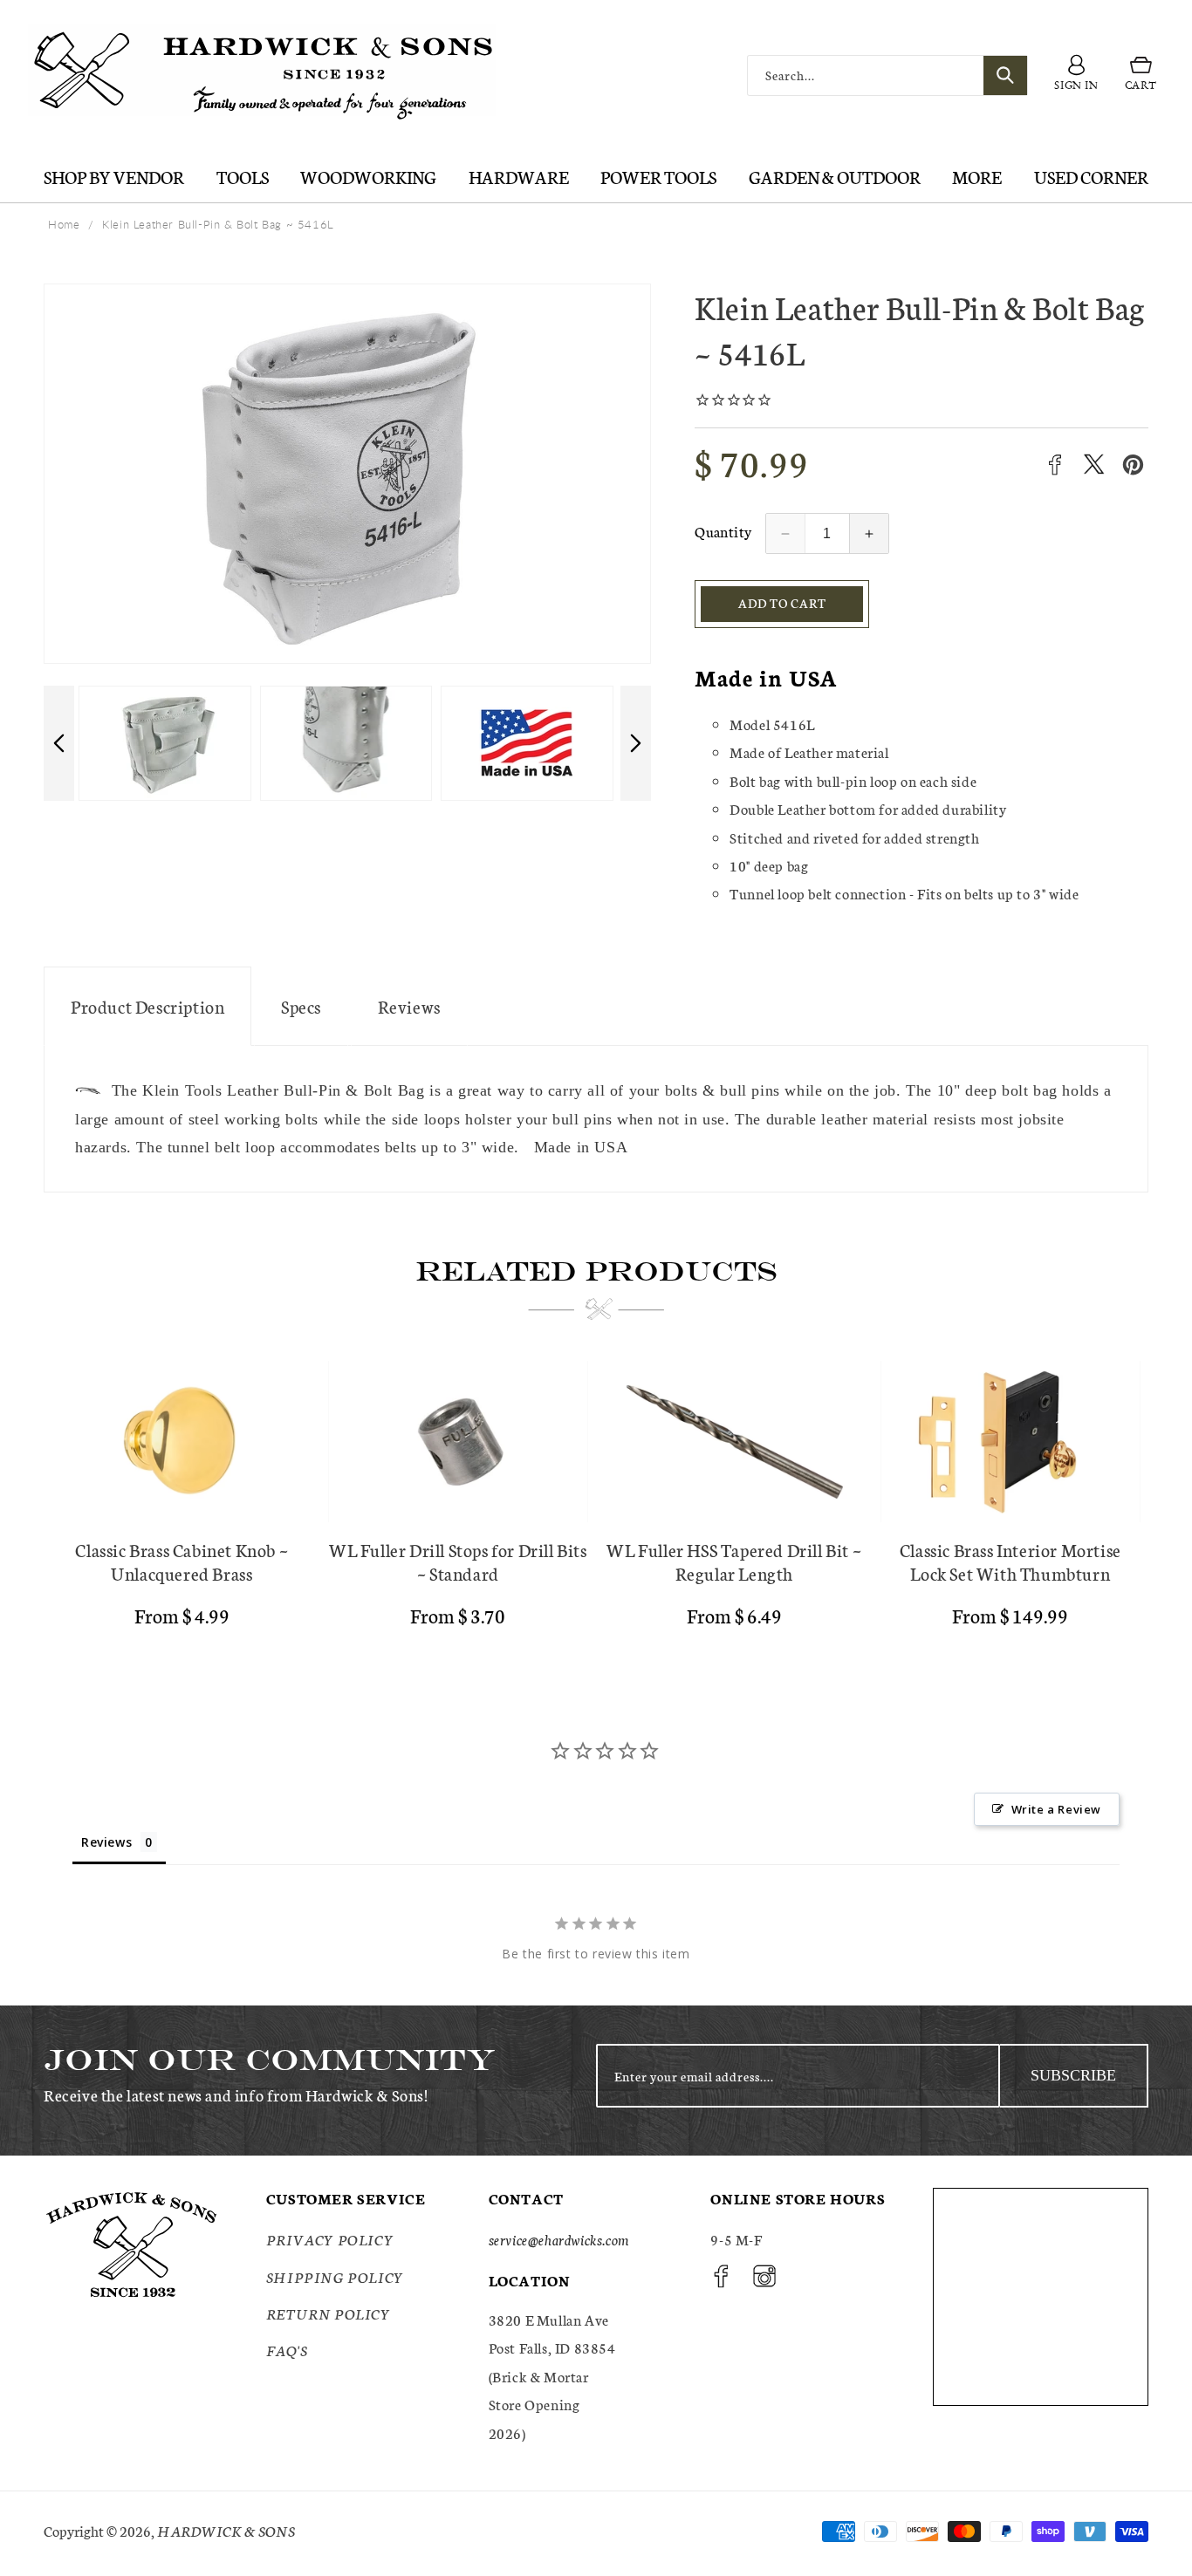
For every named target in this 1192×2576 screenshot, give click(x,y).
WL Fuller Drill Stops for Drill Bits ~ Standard (458, 1561)
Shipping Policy (335, 2276)
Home (64, 224)
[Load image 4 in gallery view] (527, 743)
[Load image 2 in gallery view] (164, 743)
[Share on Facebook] (1055, 465)
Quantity (723, 531)
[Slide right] (636, 743)
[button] (1141, 76)
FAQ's (287, 2351)
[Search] (1005, 75)
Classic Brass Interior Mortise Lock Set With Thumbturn (1010, 1561)
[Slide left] (59, 743)
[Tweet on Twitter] (1094, 465)
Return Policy (329, 2313)
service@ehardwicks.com (559, 2240)
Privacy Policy (330, 2240)
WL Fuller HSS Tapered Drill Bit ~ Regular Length (734, 1561)
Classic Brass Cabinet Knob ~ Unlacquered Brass (182, 1561)
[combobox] (887, 75)
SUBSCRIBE (1073, 2075)
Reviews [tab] (106, 1842)
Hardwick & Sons (226, 2530)
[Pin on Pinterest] (1133, 465)
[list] (596, 1501)
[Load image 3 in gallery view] (346, 743)
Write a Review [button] (1056, 1809)
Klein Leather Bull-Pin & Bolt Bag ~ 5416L (218, 224)
